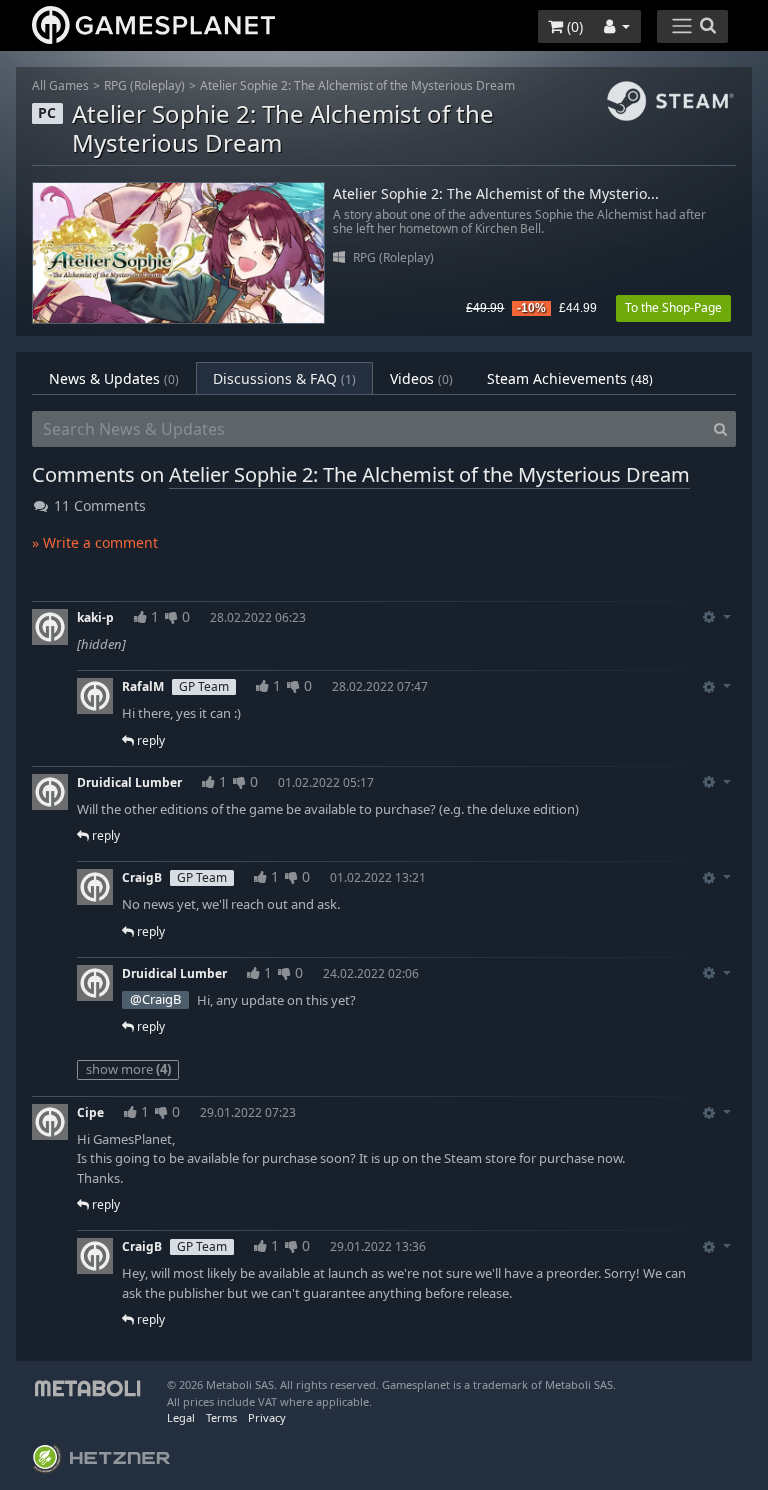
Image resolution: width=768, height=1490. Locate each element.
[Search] (720, 429)
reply (149, 740)
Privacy (267, 1417)
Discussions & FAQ (284, 378)
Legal (181, 1417)
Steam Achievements (570, 378)
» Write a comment (95, 542)
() (573, 26)
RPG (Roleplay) (144, 85)
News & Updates (114, 378)
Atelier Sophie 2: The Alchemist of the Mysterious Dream (357, 85)
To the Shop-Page (673, 307)
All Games (60, 85)
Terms (221, 1417)
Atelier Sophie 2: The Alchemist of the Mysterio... (496, 194)
